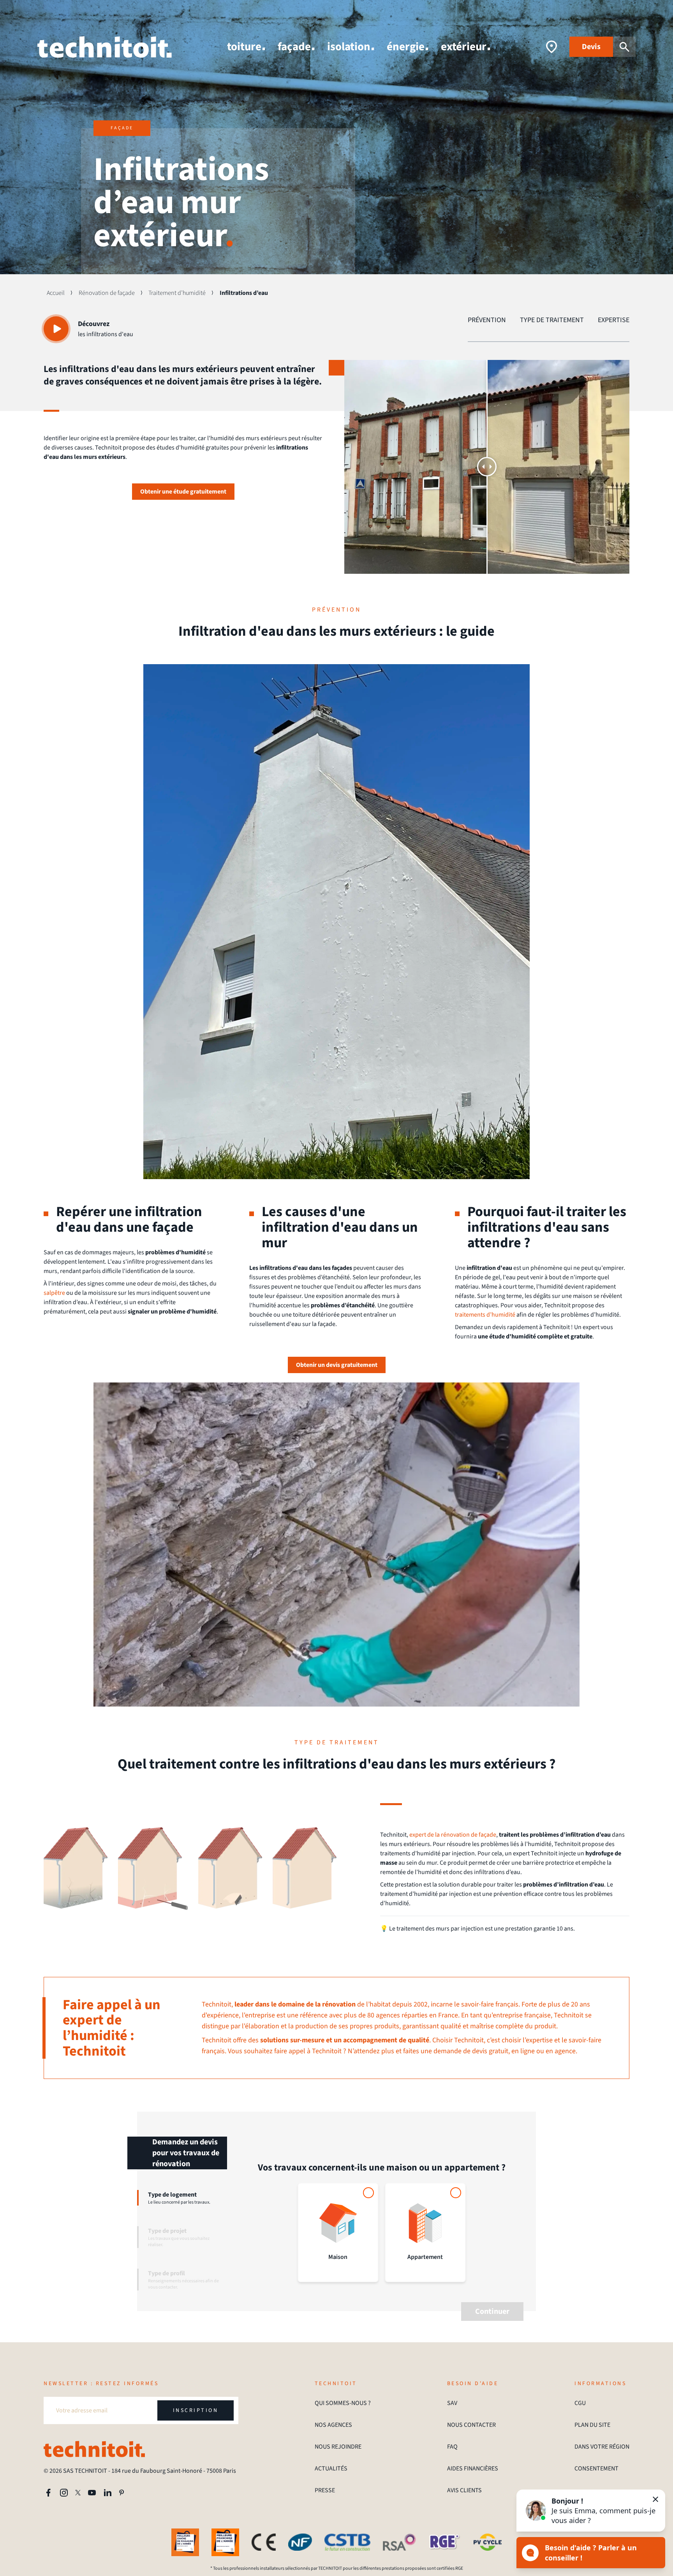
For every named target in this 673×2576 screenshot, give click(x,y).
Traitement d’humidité (177, 293)
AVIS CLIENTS (464, 2490)
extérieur (464, 47)
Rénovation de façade (107, 293)
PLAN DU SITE (592, 2425)
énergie (406, 47)
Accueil (56, 293)
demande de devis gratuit (471, 2051)
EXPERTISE (614, 320)
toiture (244, 47)
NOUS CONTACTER (471, 2425)
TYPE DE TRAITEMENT (552, 320)
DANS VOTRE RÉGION (602, 2447)
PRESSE (325, 2490)
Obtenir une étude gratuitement (183, 492)
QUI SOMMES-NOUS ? (343, 2403)
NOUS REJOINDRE (338, 2447)
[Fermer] (655, 2499)
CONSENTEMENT (596, 2468)
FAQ (452, 2447)
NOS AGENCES (333, 2425)
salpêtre (54, 1293)
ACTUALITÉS (331, 2468)
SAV (452, 2403)
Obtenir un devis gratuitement (337, 1365)
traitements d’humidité (485, 1315)
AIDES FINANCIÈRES (473, 2468)
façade (294, 47)
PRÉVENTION (487, 320)
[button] (591, 2511)
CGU (580, 2403)
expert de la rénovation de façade (453, 1835)
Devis (591, 47)
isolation (349, 47)
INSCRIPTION (196, 2410)
